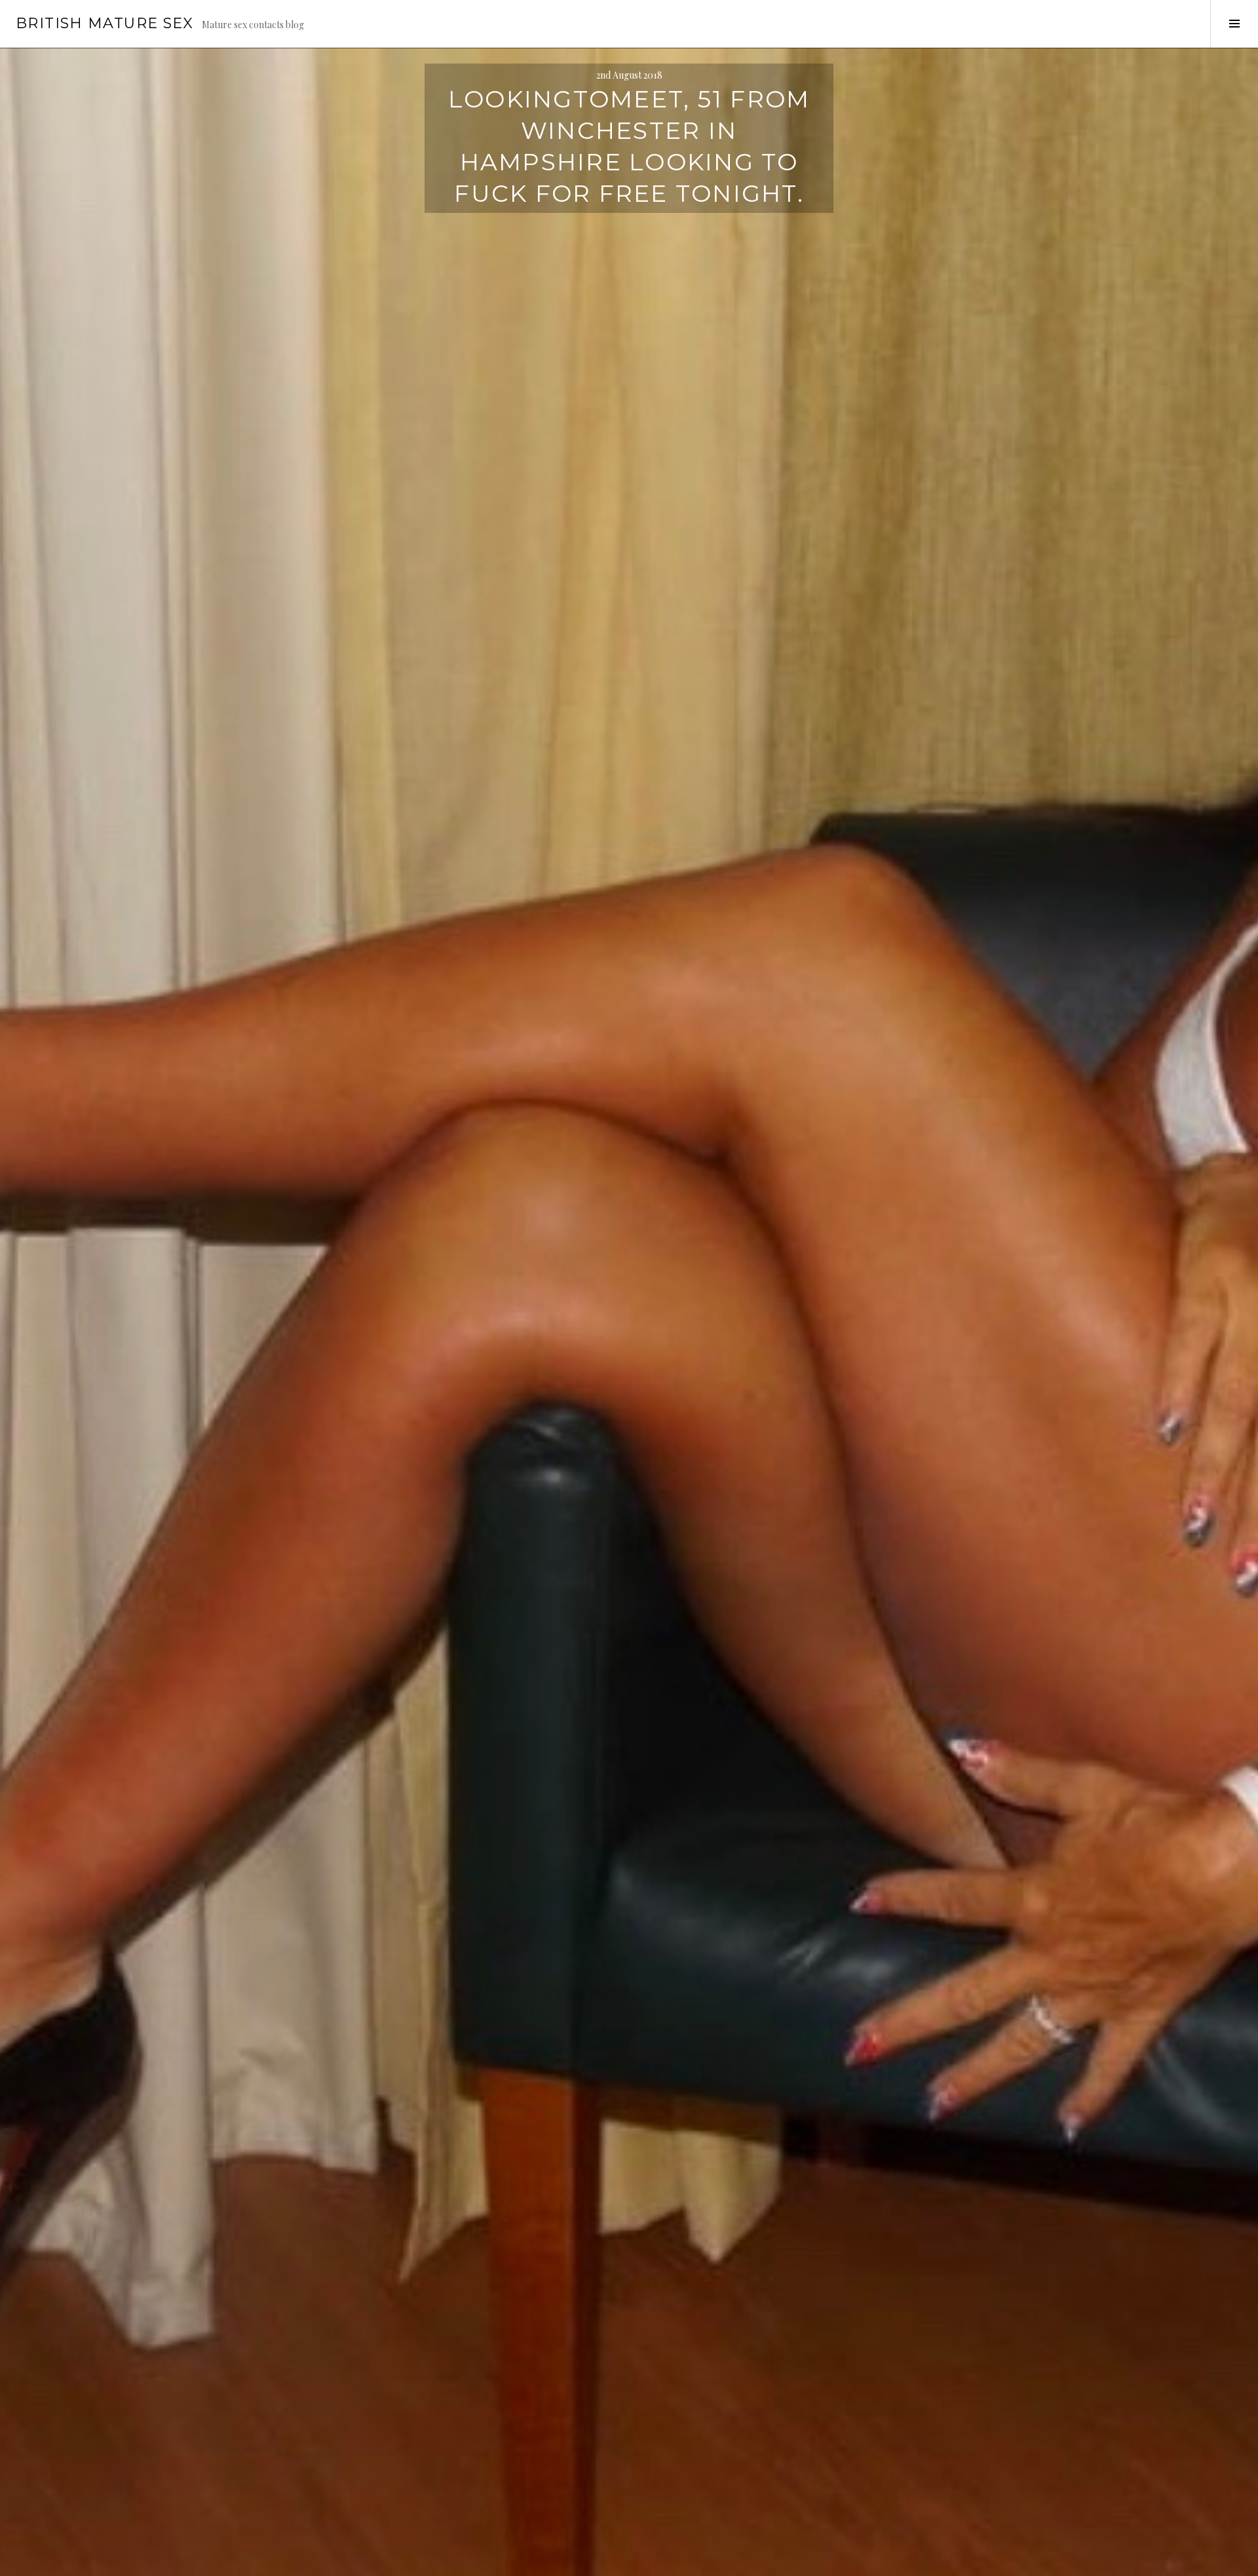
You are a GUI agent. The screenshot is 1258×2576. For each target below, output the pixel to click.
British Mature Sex (105, 23)
